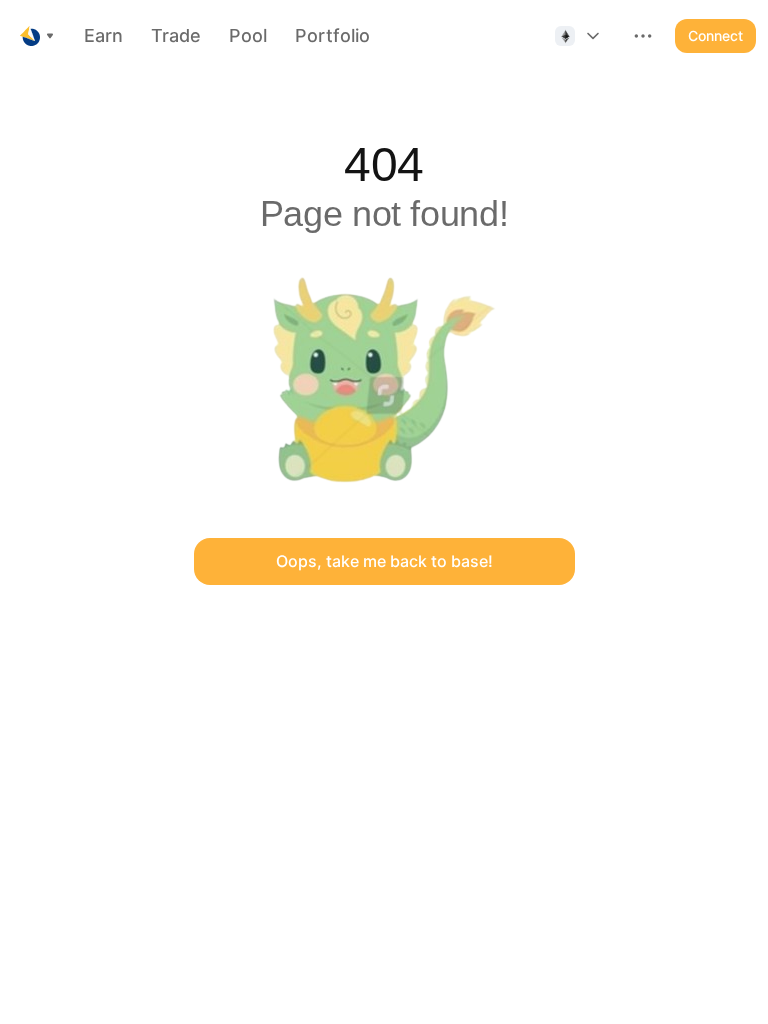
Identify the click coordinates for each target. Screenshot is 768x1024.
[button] (579, 36)
